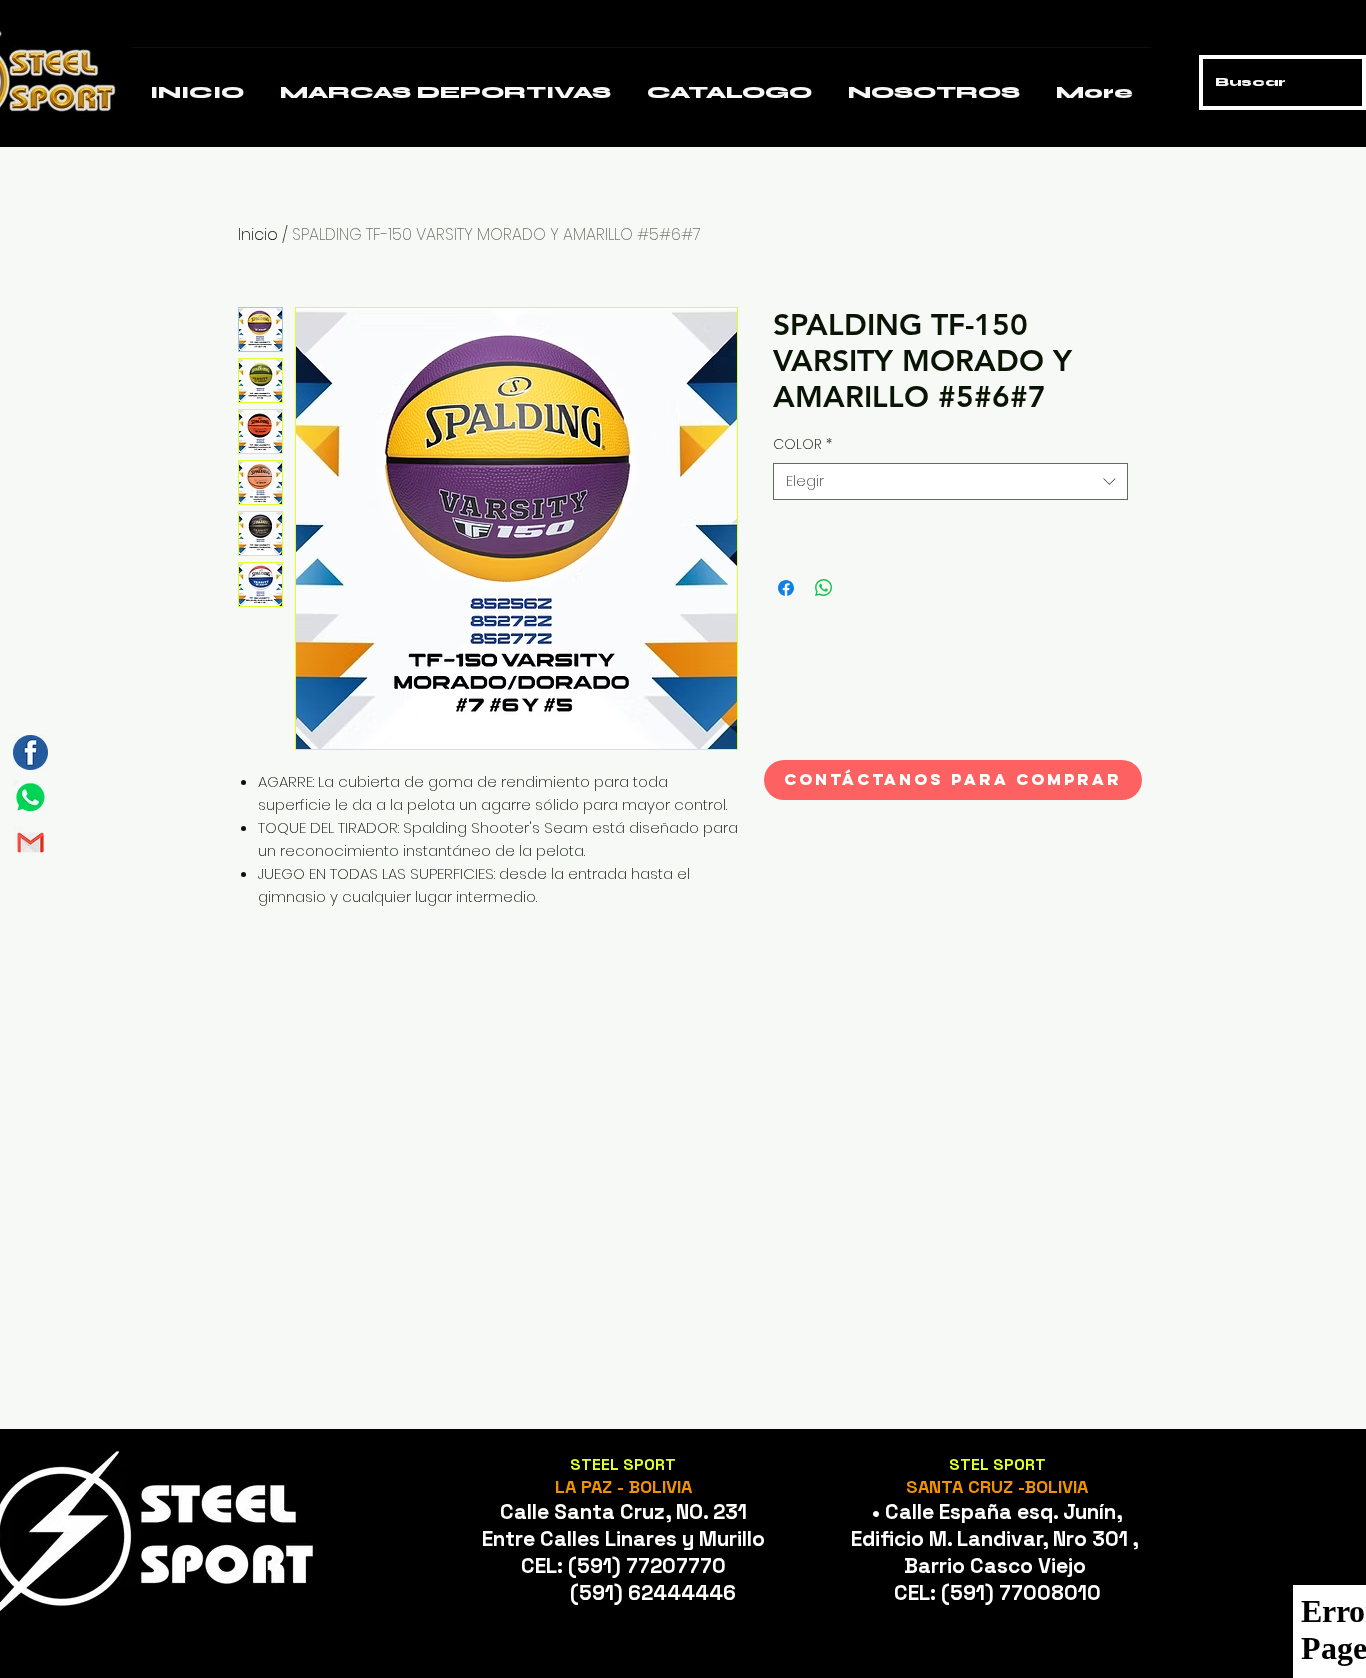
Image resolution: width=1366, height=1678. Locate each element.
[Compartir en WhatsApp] (824, 588)
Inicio (258, 234)
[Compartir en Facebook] (786, 588)
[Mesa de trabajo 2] (30, 842)
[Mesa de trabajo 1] (30, 797)
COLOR (802, 444)
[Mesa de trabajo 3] (30, 752)
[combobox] (950, 482)
